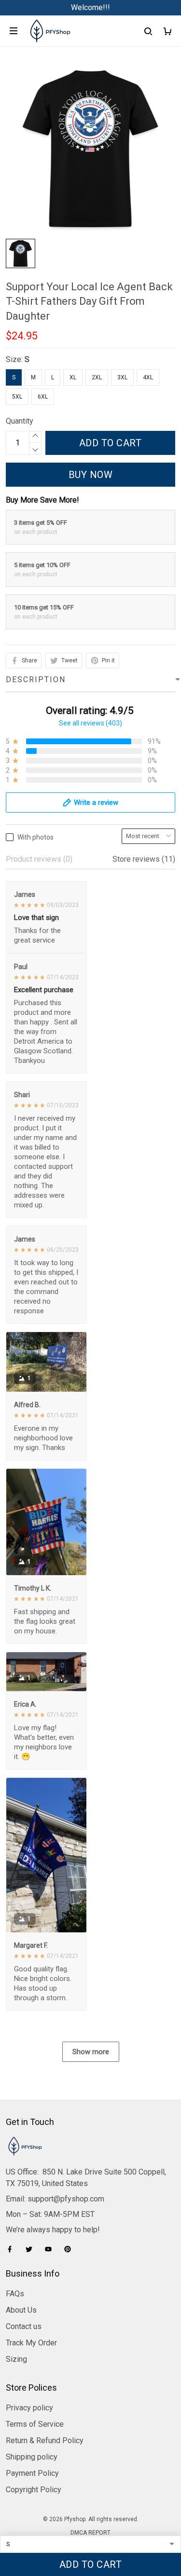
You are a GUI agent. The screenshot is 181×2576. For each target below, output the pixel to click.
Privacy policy (29, 2408)
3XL (122, 377)
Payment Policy (32, 2473)
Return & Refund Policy (45, 2440)
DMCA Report (90, 2533)
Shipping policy (32, 2457)
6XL (43, 397)
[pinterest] (70, 2249)
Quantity (20, 421)
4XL (148, 377)
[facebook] (13, 2249)
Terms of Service (35, 2424)
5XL (17, 397)
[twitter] (32, 2249)
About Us (21, 2310)
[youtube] (51, 2249)
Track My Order (31, 2343)
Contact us (24, 2326)
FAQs (15, 2294)
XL (73, 377)
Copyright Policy (34, 2490)
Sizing (16, 2359)
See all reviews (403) (90, 723)
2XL (97, 377)
